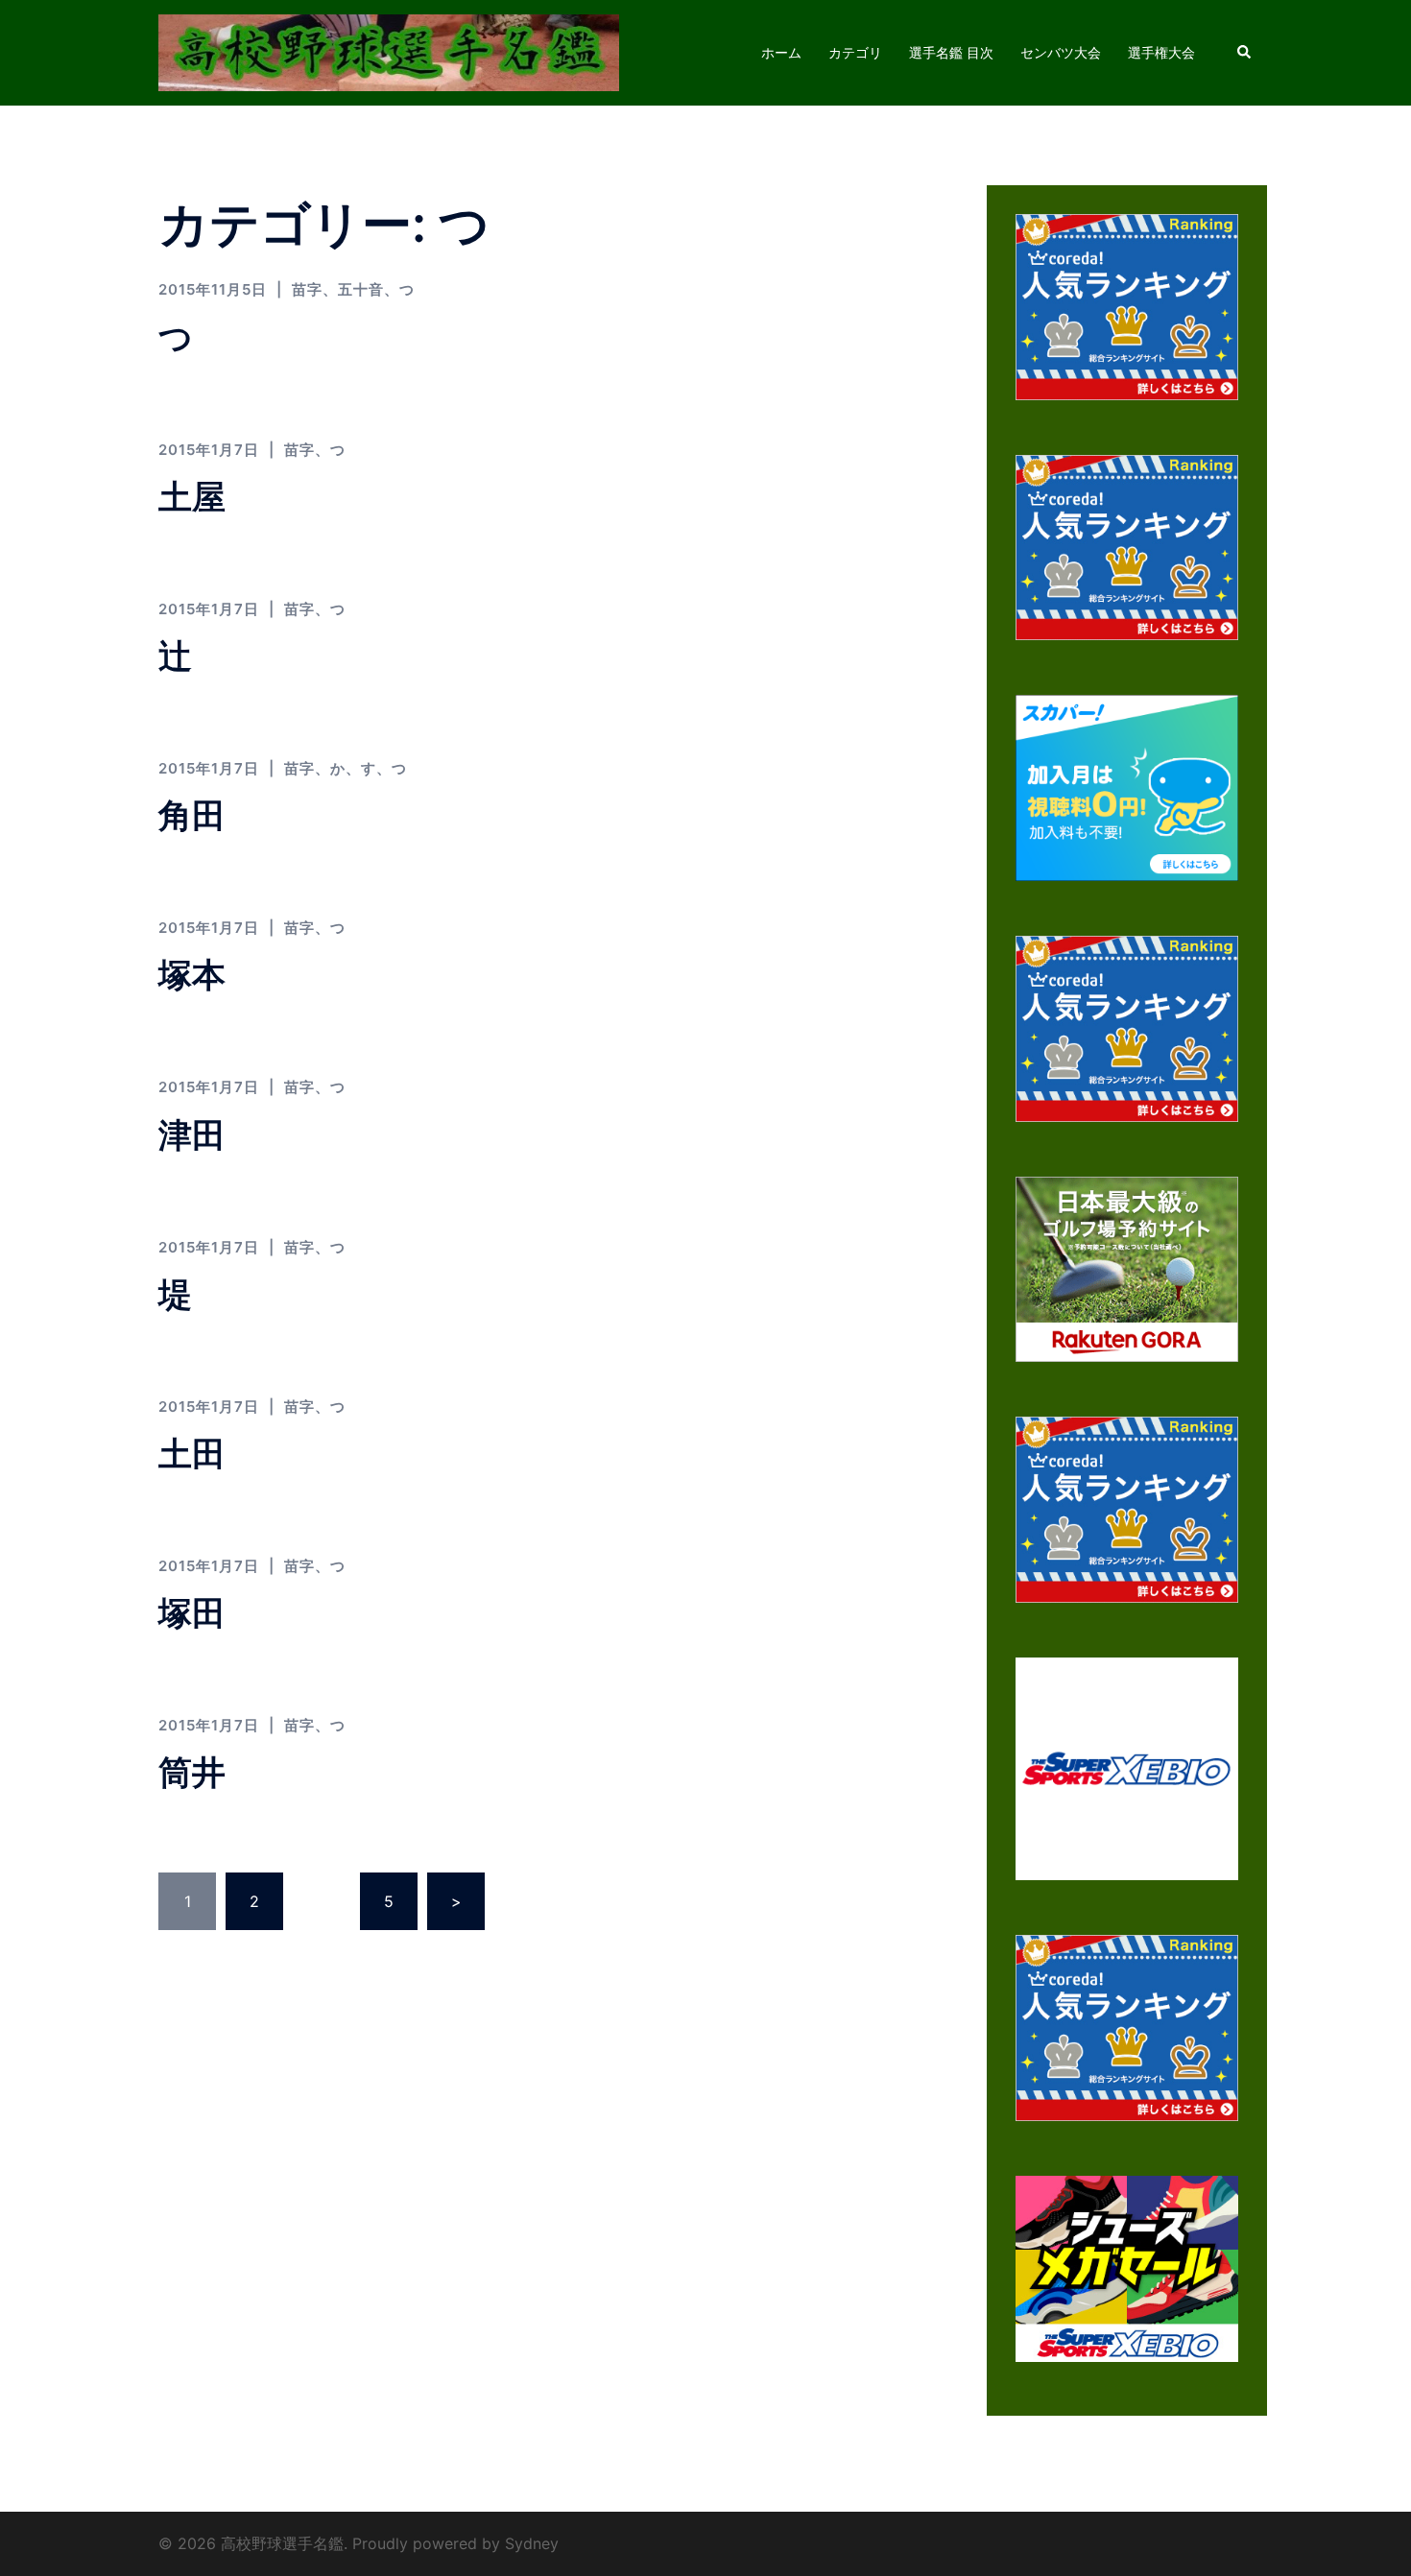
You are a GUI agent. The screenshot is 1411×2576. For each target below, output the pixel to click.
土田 (192, 1453)
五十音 (361, 289)
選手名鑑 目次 (951, 52)
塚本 (192, 974)
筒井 (192, 1772)
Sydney (532, 2543)
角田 (192, 815)
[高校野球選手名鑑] (389, 51)
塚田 (192, 1612)
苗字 (307, 289)
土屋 (192, 496)
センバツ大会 (1061, 52)
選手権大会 (1161, 52)
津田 (192, 1134)
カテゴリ (855, 52)
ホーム (781, 52)
